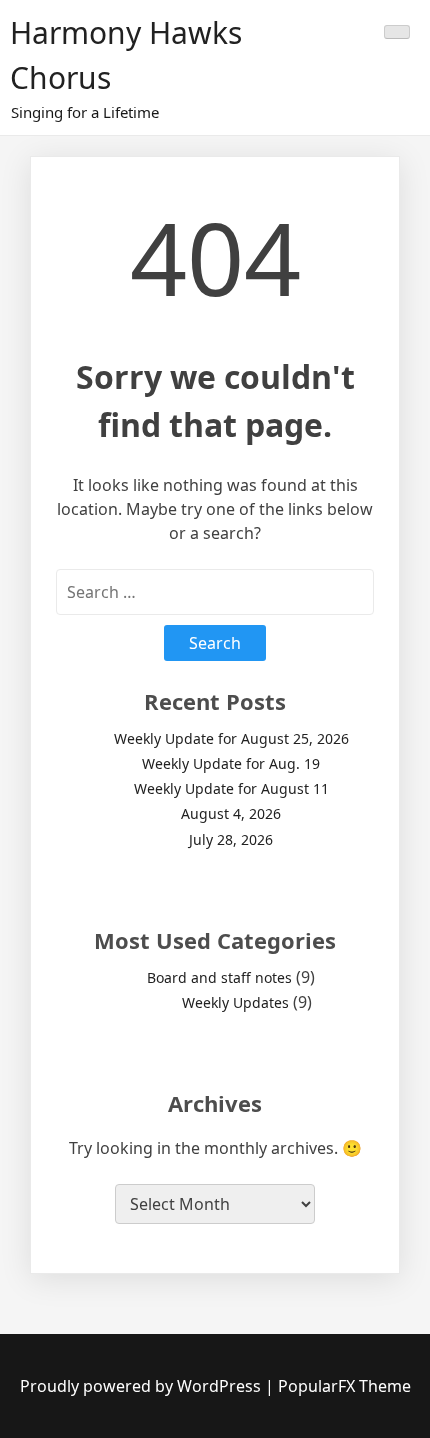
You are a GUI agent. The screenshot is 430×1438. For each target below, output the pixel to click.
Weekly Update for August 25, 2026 (231, 738)
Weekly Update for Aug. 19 (231, 763)
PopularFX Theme (344, 1386)
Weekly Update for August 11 (231, 788)
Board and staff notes (219, 977)
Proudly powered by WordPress (142, 1386)
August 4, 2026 (231, 813)
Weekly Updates (235, 1002)
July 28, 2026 (231, 839)
